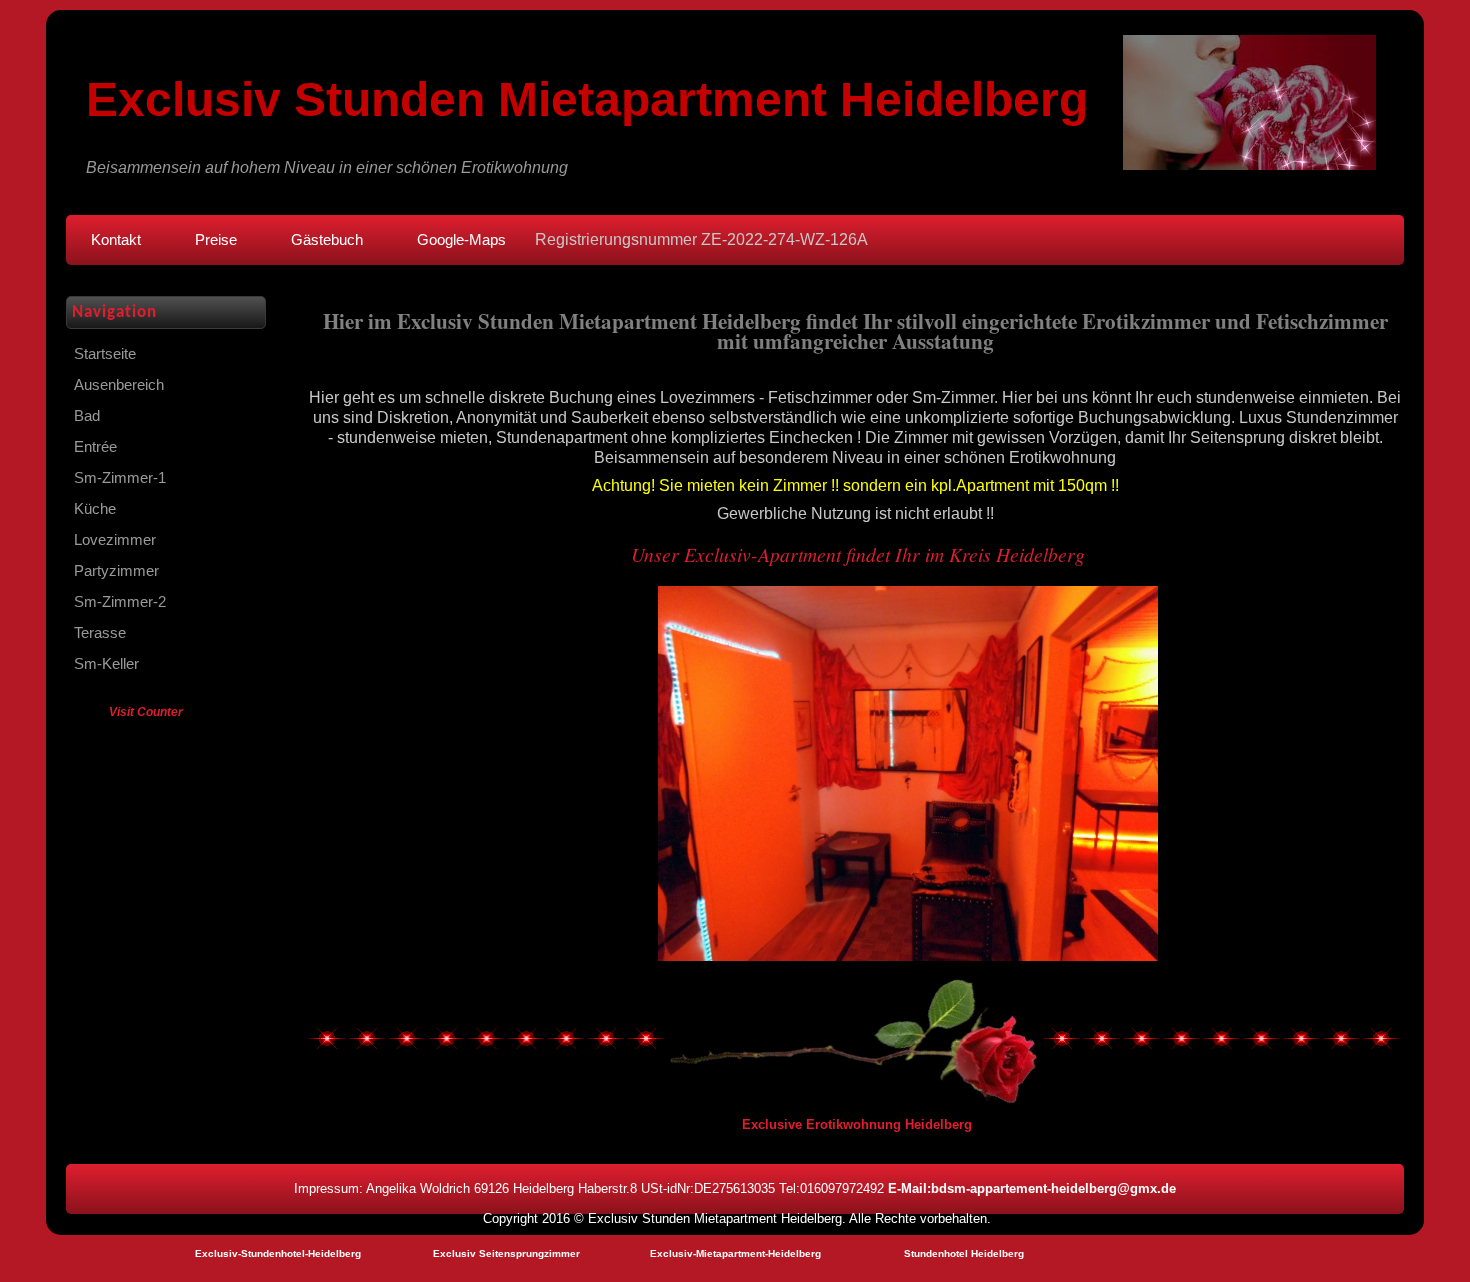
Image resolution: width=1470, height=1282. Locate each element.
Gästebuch (327, 240)
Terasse (100, 633)
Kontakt (116, 240)
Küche (95, 509)
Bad (87, 416)
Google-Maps (461, 240)
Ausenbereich (119, 385)
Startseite (105, 354)
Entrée (95, 447)
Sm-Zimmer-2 (120, 602)
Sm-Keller (106, 664)
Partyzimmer (116, 571)
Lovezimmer (115, 540)
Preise (216, 240)
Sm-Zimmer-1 (120, 478)
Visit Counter (146, 712)
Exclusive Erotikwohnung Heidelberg (857, 1124)
